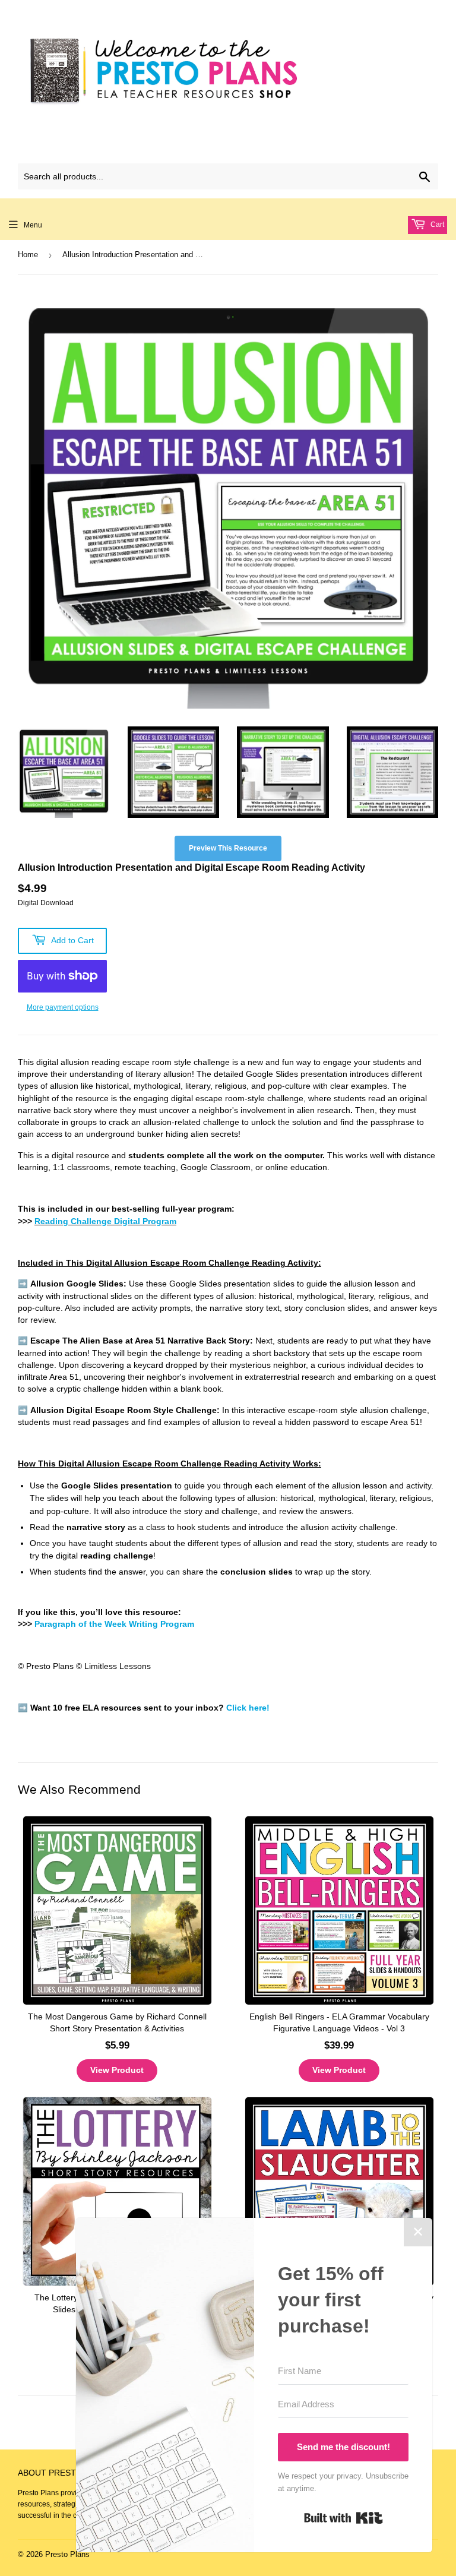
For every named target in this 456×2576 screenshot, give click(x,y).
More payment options (63, 1007)
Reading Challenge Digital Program (105, 1221)
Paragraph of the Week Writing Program (114, 1624)
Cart (436, 225)
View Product (117, 2070)
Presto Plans (67, 2554)
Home (28, 255)
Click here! (248, 1708)
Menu (33, 225)
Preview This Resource (228, 848)
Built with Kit (343, 2518)
